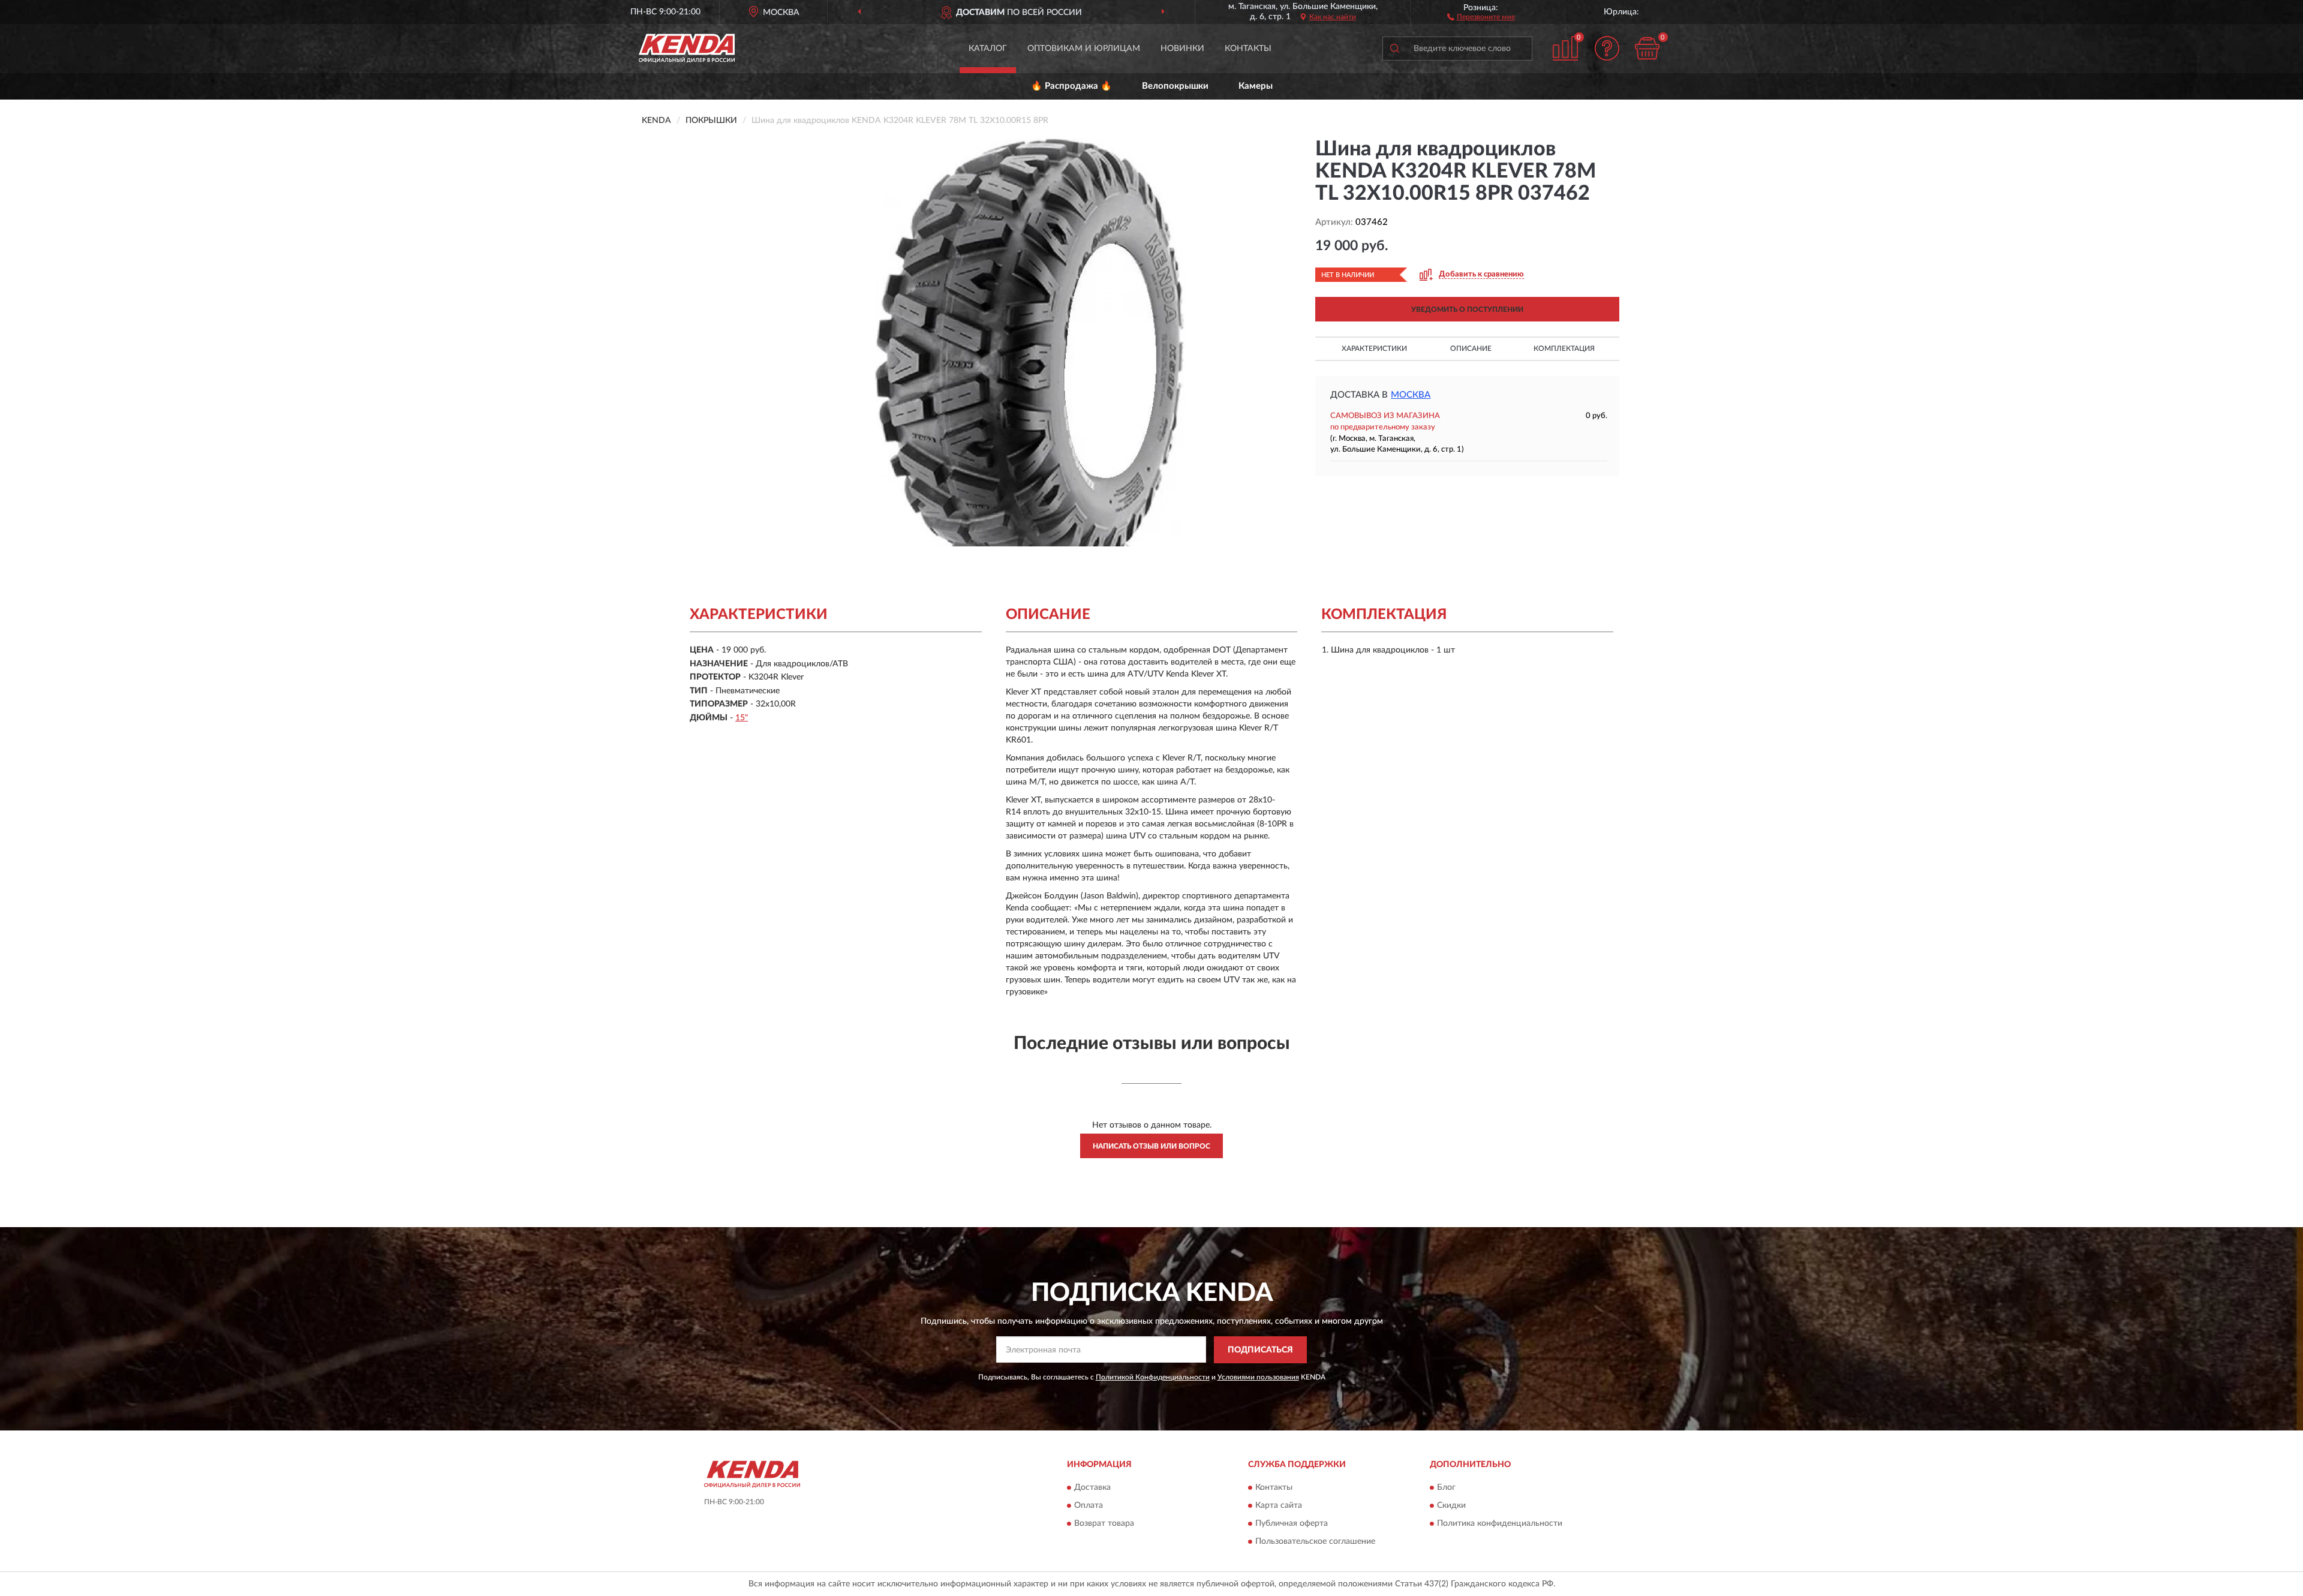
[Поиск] (1394, 49)
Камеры (1256, 86)
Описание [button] (1471, 348)
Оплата (1089, 1506)
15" (742, 718)
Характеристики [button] (1374, 348)
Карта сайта (1279, 1506)
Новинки (1182, 49)
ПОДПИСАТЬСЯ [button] (1260, 1350)
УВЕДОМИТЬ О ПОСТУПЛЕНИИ (1467, 309)
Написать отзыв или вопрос (1151, 1146)
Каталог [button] (988, 49)
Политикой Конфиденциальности (1153, 1377)
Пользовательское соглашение (1315, 1542)
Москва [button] (1411, 395)
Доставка (1092, 1488)
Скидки (1451, 1506)
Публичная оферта (1292, 1524)
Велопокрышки (1175, 86)
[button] (1481, 16)
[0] (1647, 48)
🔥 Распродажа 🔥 (1071, 86)
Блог (1446, 1488)
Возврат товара (1104, 1524)
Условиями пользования (1258, 1377)
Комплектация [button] (1564, 348)
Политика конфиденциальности (1500, 1524)
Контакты (1248, 49)
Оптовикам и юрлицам (1084, 49)
